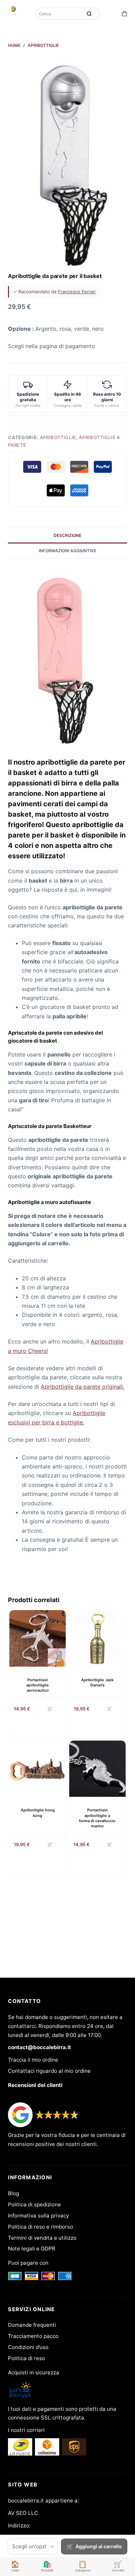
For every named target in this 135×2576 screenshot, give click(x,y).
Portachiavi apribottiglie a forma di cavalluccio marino (97, 1818)
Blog (13, 2193)
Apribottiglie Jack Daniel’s (97, 1682)
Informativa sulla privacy (38, 2216)
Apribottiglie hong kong (38, 1813)
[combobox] (60, 14)
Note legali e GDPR (32, 2249)
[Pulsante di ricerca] (89, 14)
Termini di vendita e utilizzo (42, 2238)
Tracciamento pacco (33, 2336)
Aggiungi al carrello (99, 2546)
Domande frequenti (32, 2325)
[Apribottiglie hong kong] (38, 1769)
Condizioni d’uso (28, 2347)
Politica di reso (26, 2358)
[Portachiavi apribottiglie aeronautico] (38, 1638)
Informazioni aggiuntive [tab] (67, 551)
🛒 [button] (110, 1708)
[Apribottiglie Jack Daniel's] (97, 1638)
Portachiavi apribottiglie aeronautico (38, 1685)
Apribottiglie (58, 437)
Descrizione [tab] (67, 535)
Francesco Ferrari (77, 292)
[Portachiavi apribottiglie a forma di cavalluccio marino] (97, 1769)
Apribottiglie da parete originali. (83, 1387)
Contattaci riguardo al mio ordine (49, 2071)
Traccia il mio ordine (33, 2060)
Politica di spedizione (34, 2204)
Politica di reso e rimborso (40, 2227)
